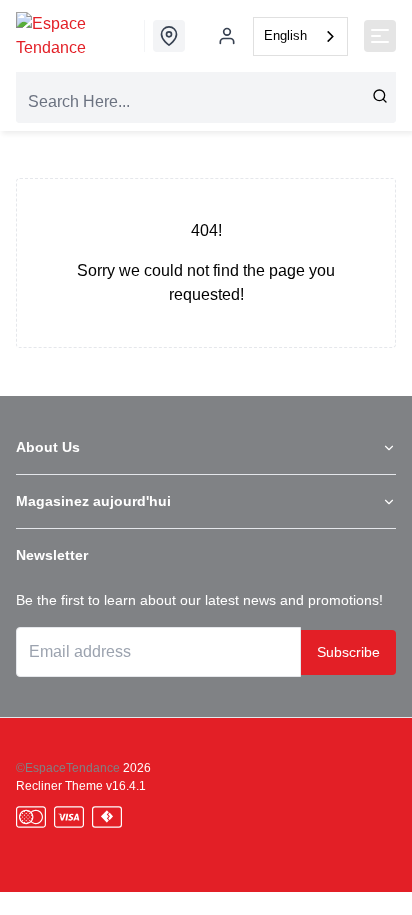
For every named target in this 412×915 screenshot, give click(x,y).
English (285, 35)
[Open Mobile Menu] (380, 36)
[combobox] (300, 36)
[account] (227, 36)
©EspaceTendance (68, 768)
